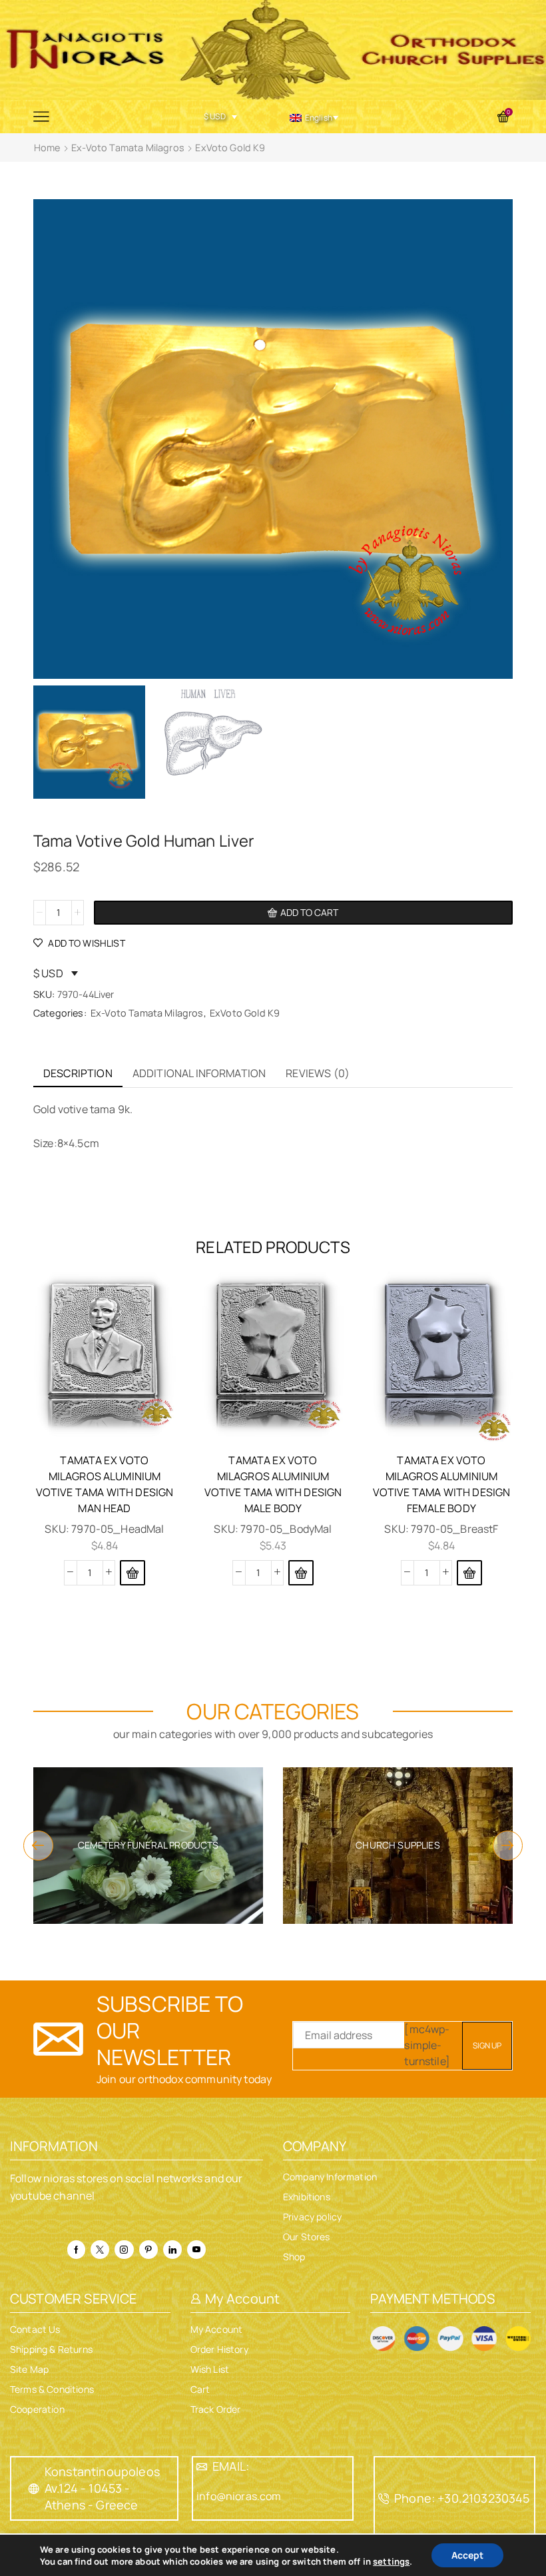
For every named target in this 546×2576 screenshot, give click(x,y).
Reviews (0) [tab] (318, 1073)
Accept (467, 2555)
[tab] (78, 1073)
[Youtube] (196, 2250)
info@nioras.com (239, 2496)
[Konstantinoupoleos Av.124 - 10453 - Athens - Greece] (34, 2489)
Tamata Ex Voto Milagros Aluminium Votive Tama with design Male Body (273, 1484)
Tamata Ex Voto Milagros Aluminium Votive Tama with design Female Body (442, 1484)
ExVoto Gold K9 (230, 148)
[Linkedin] (172, 2250)
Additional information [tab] (199, 1073)
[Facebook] (76, 2250)
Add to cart (309, 912)
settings (391, 2561)
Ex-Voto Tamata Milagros (128, 148)
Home (47, 148)
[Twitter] (100, 2250)
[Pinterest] (148, 2250)
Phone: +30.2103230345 (462, 2498)
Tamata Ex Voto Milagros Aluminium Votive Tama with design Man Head (105, 1484)
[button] (133, 1573)
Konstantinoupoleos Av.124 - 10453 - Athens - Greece (102, 2488)
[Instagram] (124, 2250)
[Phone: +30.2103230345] (384, 2499)
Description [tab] (78, 1073)
